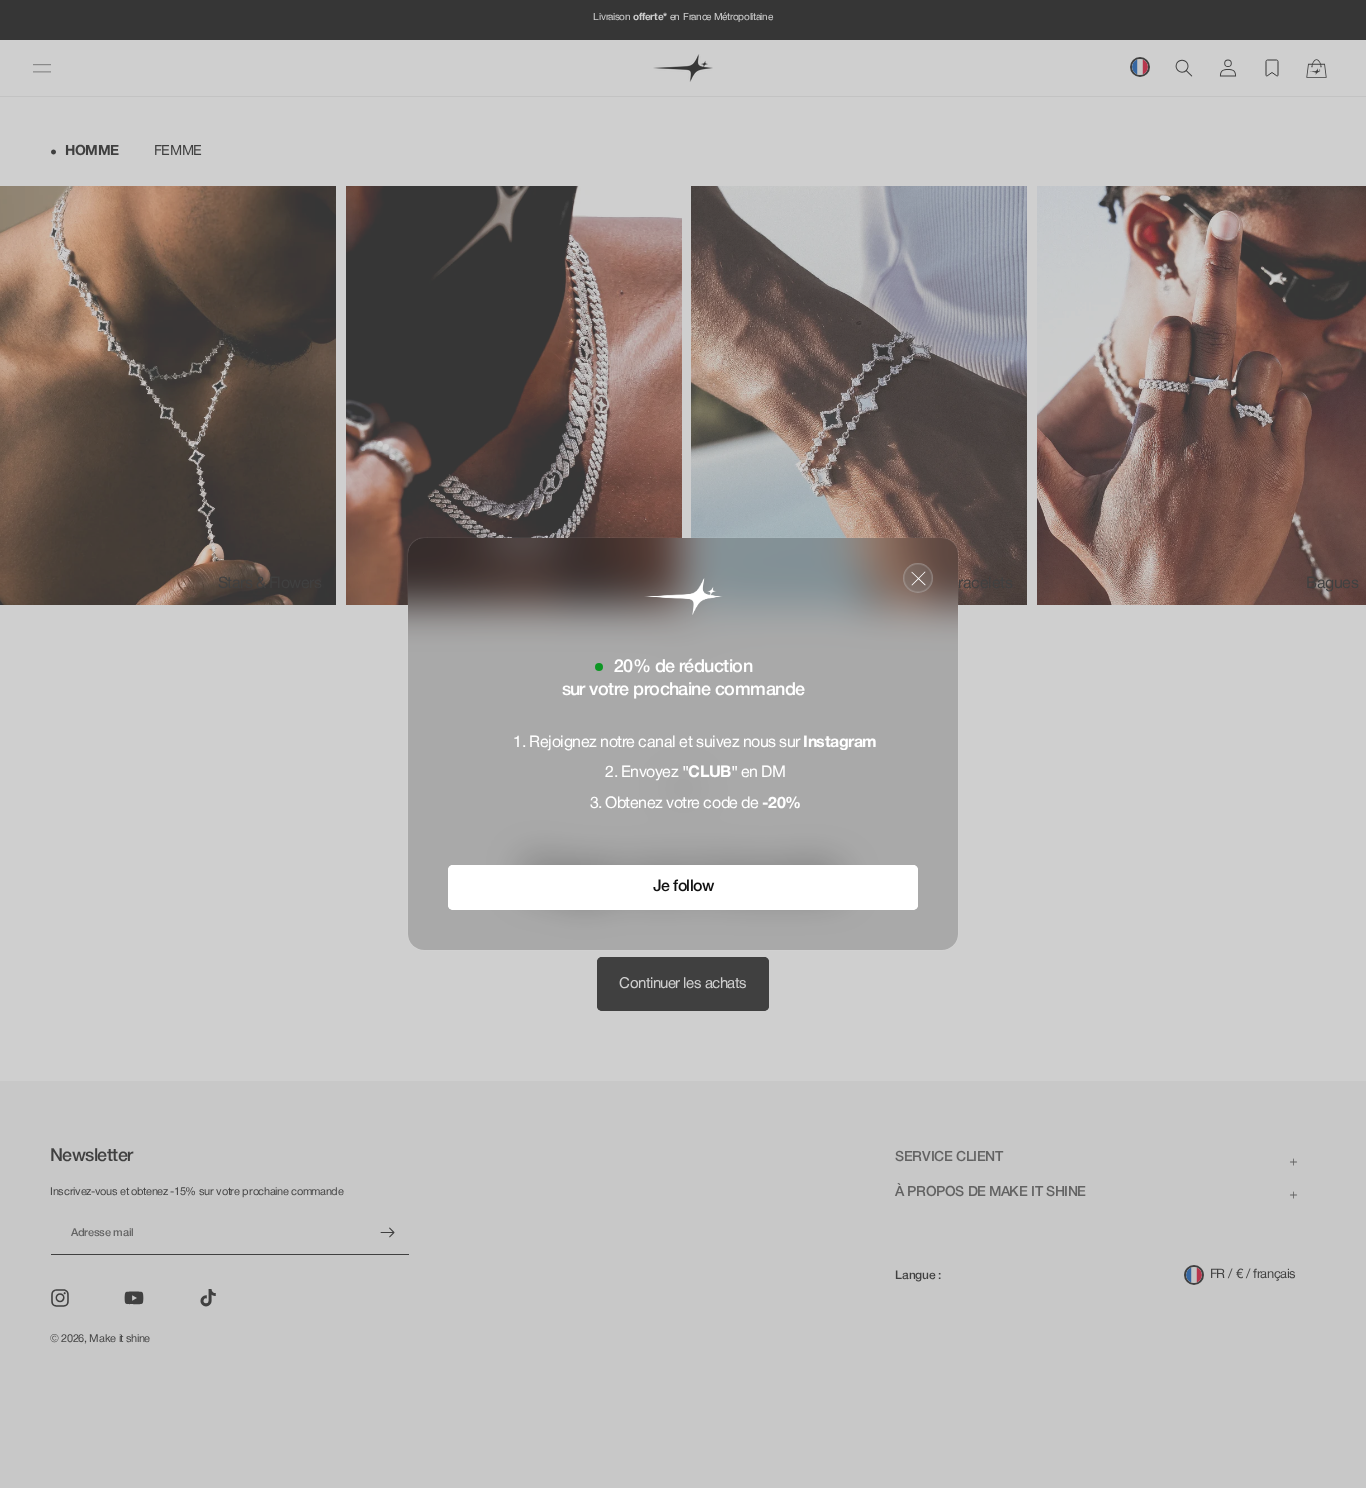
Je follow (683, 887)
